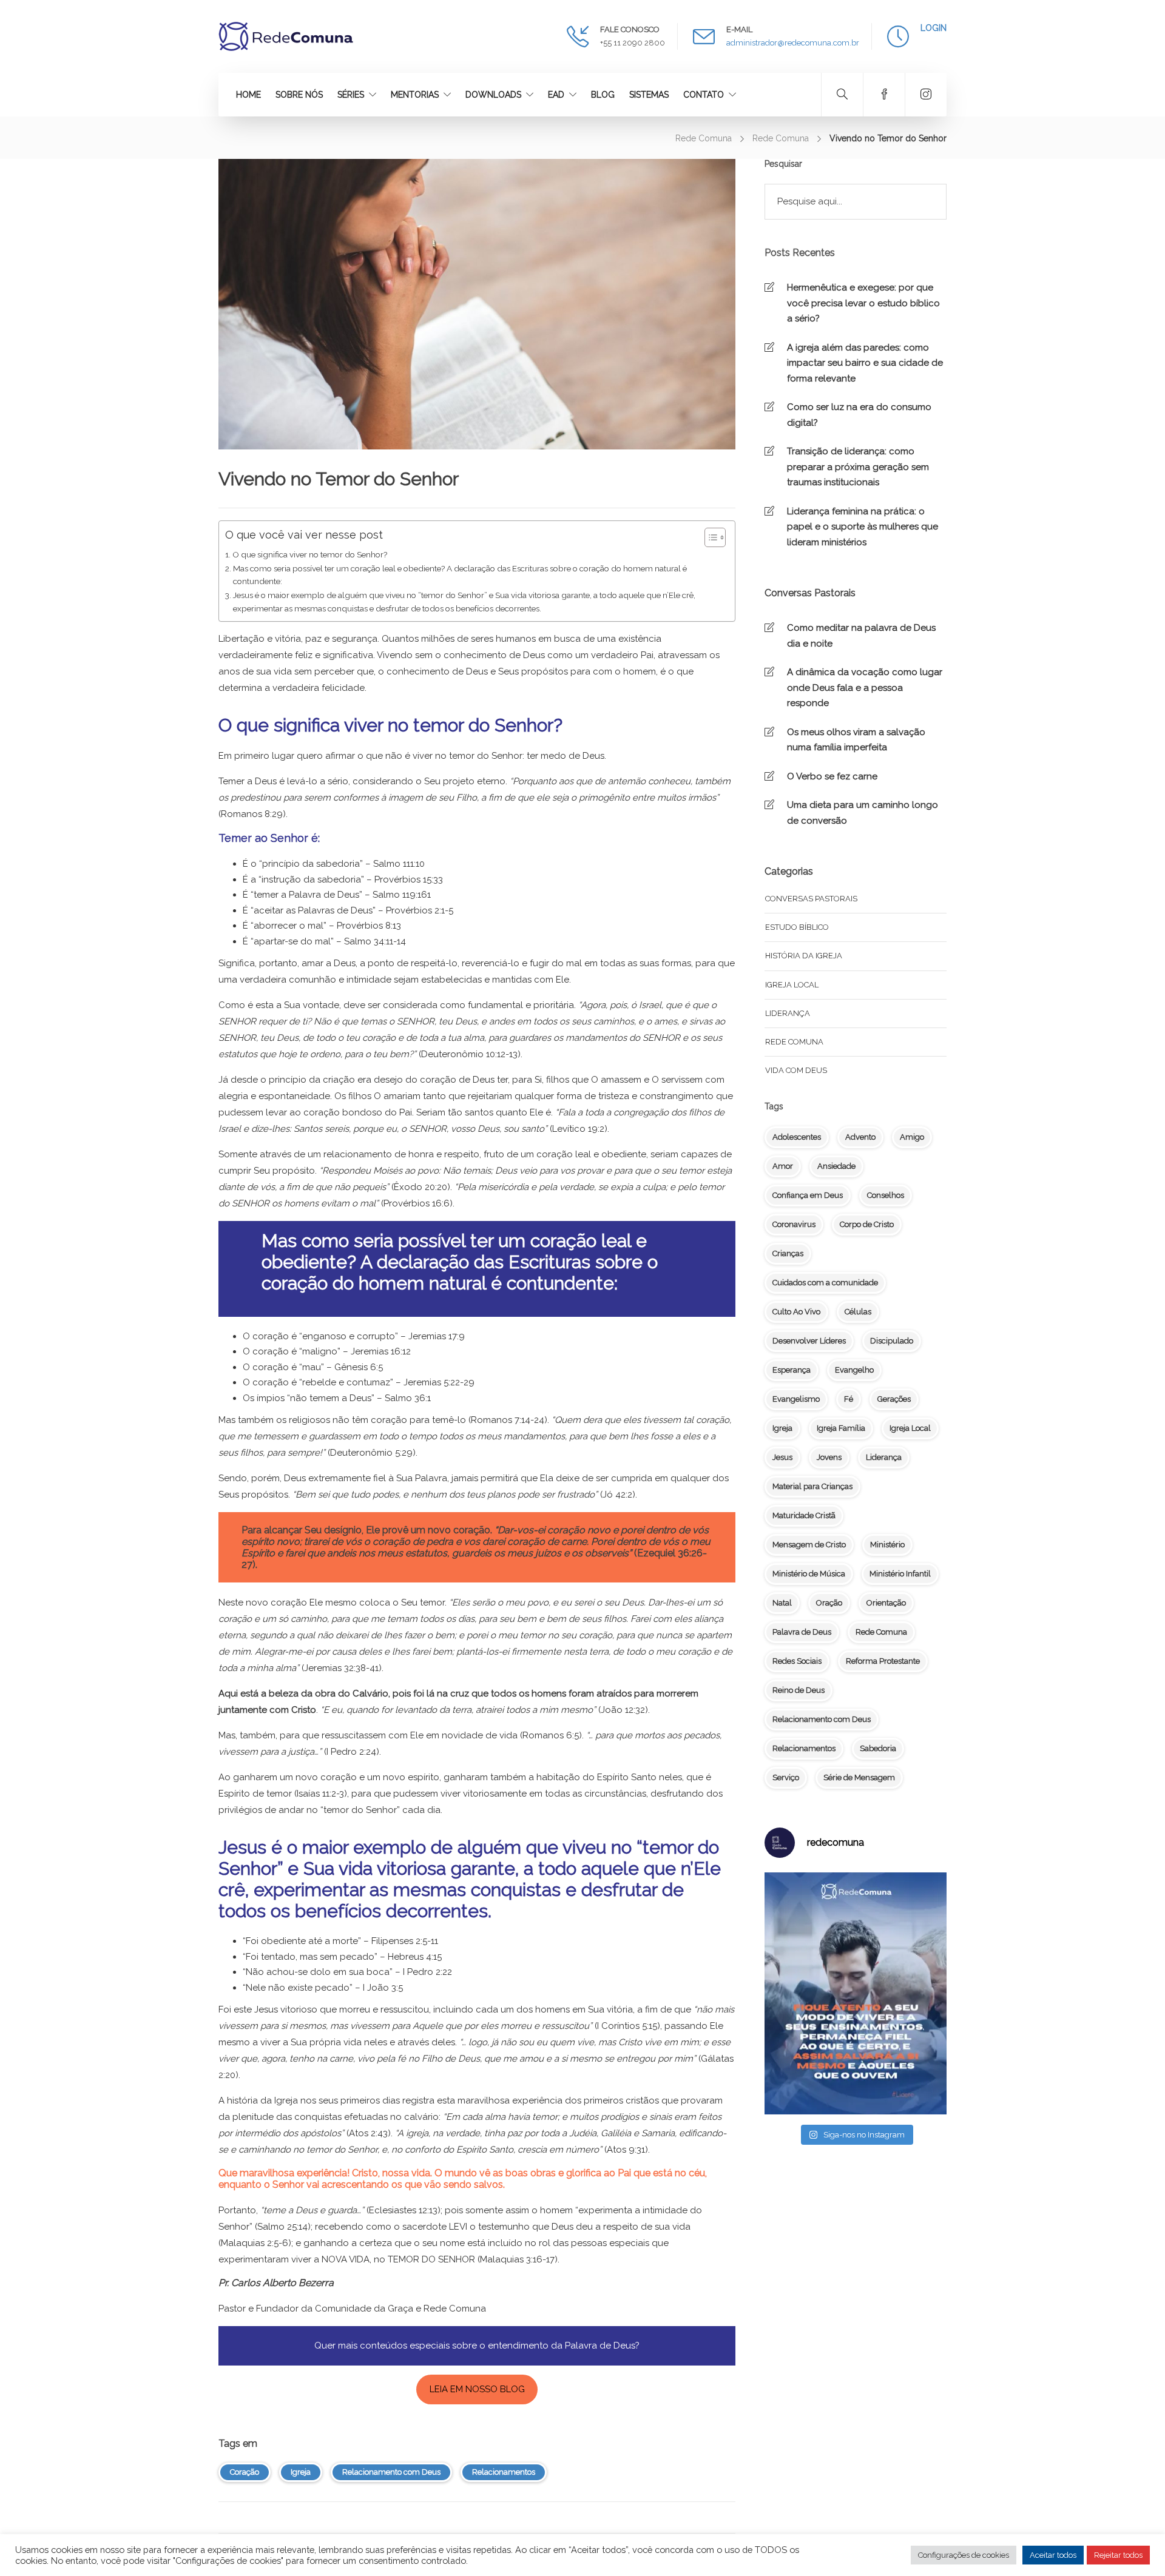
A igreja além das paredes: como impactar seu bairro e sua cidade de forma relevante (865, 363)
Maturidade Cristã (804, 1515)
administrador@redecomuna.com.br (793, 43)
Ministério (887, 1545)
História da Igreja (804, 956)
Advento (860, 1137)
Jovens (829, 1457)
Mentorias (415, 95)
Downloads (493, 95)
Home (248, 95)
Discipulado (892, 1341)
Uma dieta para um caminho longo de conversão (863, 813)
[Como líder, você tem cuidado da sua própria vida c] (856, 1993)
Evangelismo (796, 1399)
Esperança (792, 1370)
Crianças (788, 1253)
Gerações (894, 1399)
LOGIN (934, 28)
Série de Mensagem (859, 1777)
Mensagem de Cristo (809, 1545)
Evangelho (854, 1370)
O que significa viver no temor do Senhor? (310, 554)
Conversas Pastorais (811, 899)
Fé (849, 1399)
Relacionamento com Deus (391, 2472)
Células (858, 1312)
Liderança (788, 1013)
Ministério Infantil (900, 1574)
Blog (603, 95)
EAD (556, 95)
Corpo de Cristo (867, 1224)
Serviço (786, 1777)
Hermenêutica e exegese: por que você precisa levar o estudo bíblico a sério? (863, 303)
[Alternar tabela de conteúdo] (709, 537)
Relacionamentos (504, 2472)
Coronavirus (794, 1224)
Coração (245, 2472)
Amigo (912, 1137)
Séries (351, 95)
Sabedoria (878, 1748)
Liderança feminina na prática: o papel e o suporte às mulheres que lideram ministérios (863, 527)
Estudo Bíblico (797, 927)
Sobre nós (299, 95)
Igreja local (792, 985)
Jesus (782, 1457)
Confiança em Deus (808, 1195)
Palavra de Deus (802, 1632)
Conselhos (886, 1195)
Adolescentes (797, 1137)
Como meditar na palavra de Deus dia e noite (861, 636)
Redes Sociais (797, 1661)
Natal (782, 1603)
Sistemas (649, 95)
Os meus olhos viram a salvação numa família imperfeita (856, 740)
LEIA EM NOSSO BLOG (477, 2389)
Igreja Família (841, 1428)
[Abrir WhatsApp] (1135, 2545)
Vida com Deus (796, 1070)
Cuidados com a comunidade (825, 1283)
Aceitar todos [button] (1053, 2555)
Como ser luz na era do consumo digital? (859, 415)
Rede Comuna (704, 138)
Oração (829, 1603)
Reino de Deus (799, 1690)
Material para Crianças (812, 1486)
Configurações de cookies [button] (964, 2555)
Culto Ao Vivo (796, 1312)
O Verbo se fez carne (832, 776)
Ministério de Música (809, 1574)
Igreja (301, 2472)
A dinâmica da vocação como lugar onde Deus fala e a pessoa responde (865, 688)
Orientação (886, 1603)
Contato (704, 95)
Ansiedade (836, 1166)
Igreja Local (910, 1428)
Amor (783, 1166)
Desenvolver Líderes (809, 1341)
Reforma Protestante (883, 1661)
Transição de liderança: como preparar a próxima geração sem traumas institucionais (858, 467)
